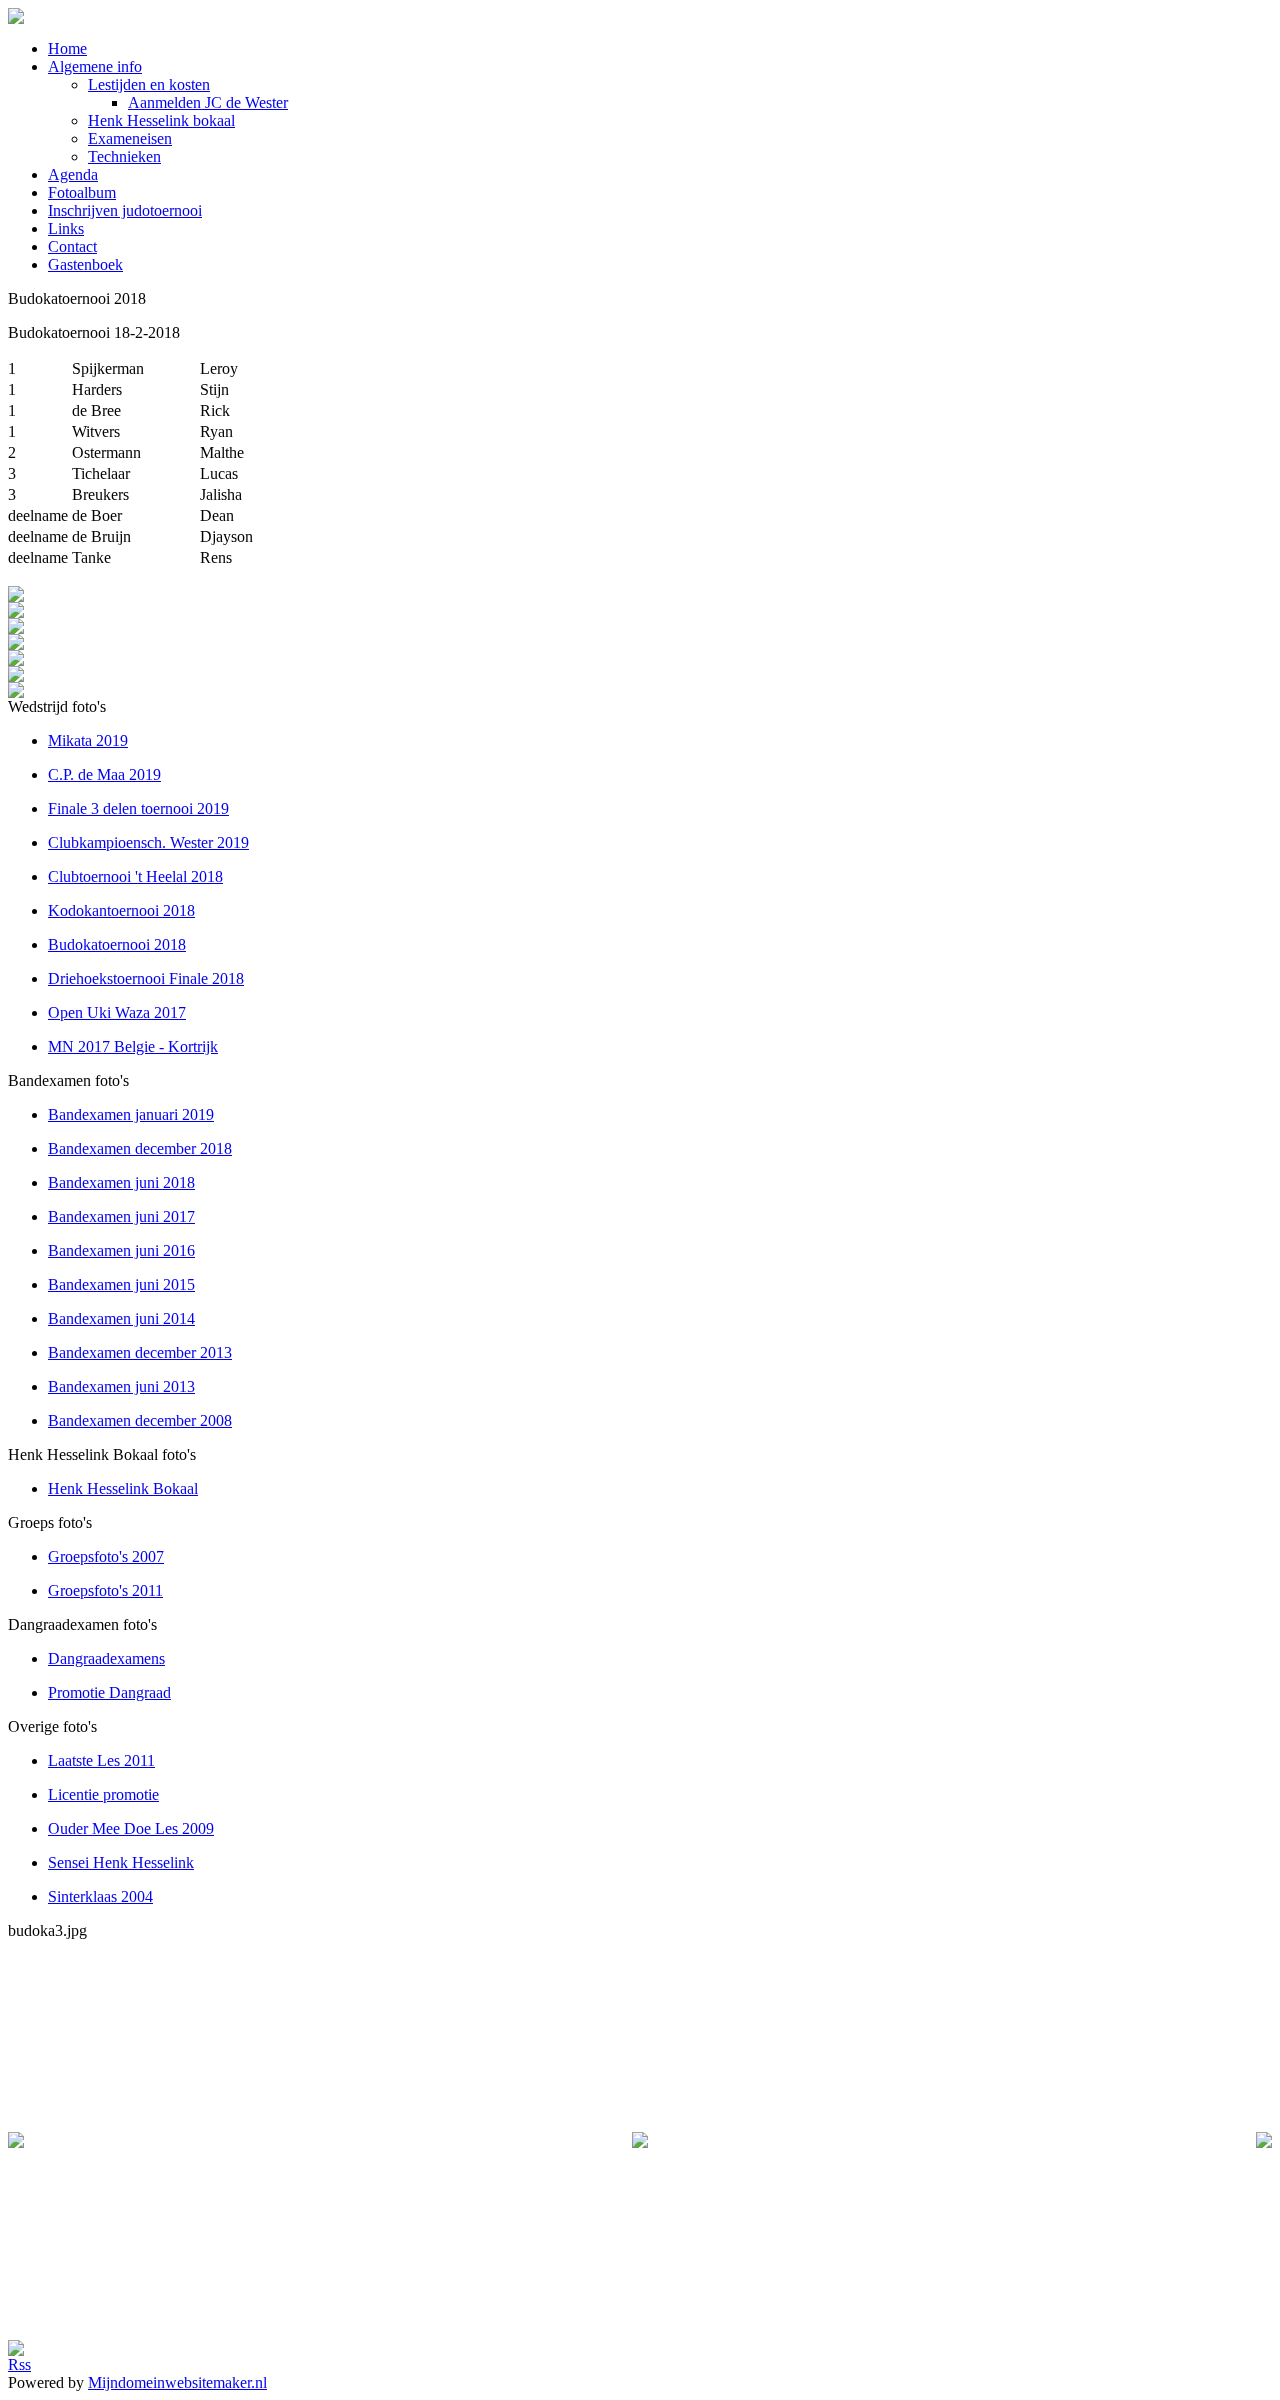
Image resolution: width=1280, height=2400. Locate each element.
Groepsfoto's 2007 (106, 1556)
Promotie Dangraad (109, 1692)
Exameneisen (130, 138)
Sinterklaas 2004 (100, 1896)
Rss (19, 2364)
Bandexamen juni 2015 (121, 1284)
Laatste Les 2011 (101, 1760)
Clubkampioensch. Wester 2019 (148, 842)
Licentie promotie (103, 1794)
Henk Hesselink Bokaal (123, 1488)
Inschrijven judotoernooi (125, 210)
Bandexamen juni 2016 (121, 1250)
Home (67, 48)
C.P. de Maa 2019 (104, 774)
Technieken (124, 156)
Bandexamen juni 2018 (121, 1182)
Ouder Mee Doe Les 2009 (131, 1828)
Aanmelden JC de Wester (208, 102)
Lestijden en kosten (149, 84)
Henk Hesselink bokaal (161, 120)
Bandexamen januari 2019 (131, 1114)
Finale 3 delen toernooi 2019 (138, 808)
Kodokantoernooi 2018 (121, 910)
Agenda (73, 174)
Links (66, 228)
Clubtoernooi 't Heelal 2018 (135, 876)
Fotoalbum (82, 192)
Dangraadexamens (106, 1658)
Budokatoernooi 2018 (117, 944)
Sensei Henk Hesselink (121, 1862)
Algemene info (95, 66)
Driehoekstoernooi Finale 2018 (146, 978)
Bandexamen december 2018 (140, 1148)
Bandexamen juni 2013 (121, 1386)
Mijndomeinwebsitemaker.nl (177, 2382)
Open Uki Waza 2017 (117, 1012)
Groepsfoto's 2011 (105, 1590)
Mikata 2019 (88, 740)
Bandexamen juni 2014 (121, 1318)
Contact (72, 246)
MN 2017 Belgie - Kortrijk (133, 1046)
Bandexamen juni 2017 (121, 1216)
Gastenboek (85, 264)
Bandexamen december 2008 (140, 1420)
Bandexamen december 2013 (140, 1352)
